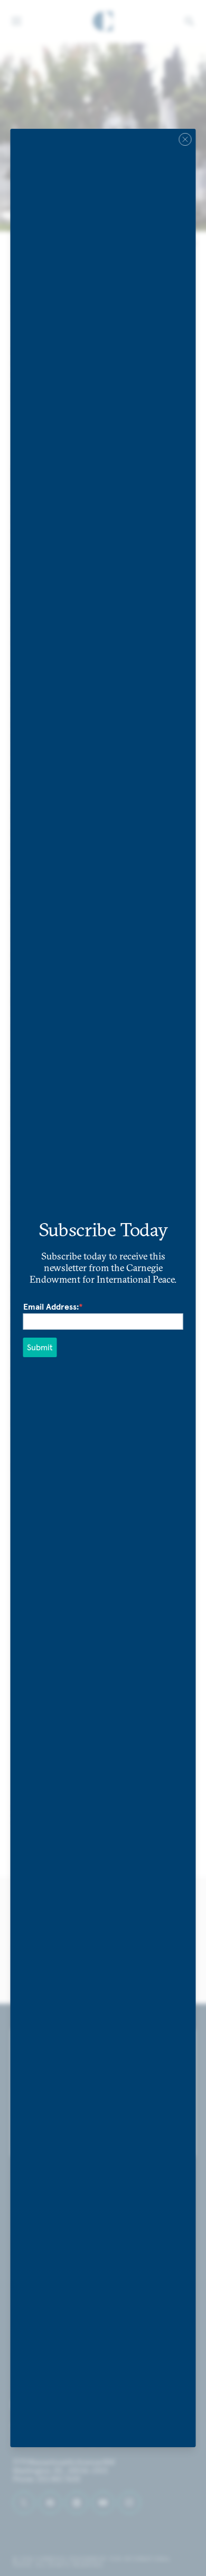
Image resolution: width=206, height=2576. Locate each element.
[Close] (185, 139)
